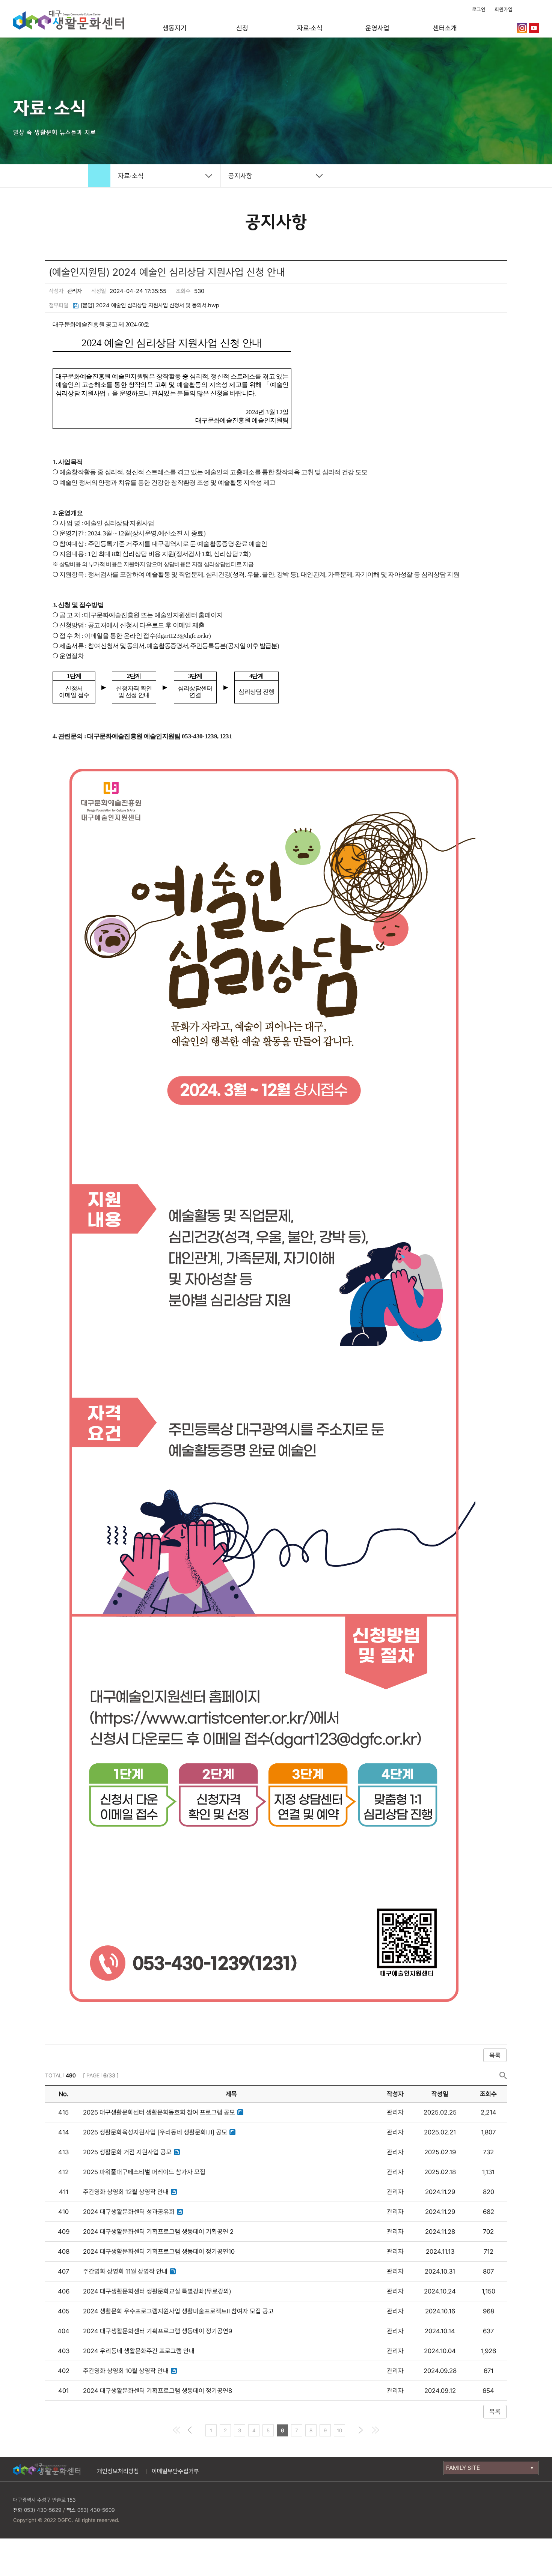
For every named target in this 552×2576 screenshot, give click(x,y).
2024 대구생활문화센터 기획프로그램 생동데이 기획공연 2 (158, 2232)
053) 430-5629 (43, 2510)
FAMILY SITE (463, 2468)
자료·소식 (310, 28)
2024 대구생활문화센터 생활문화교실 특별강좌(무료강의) (157, 2291)
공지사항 (240, 176)
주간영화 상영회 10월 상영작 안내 (126, 2371)
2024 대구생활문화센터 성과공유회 (130, 2212)
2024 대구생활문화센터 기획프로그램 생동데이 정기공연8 (158, 2391)
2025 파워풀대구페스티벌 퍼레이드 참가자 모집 (144, 2172)
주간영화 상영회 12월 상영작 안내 (126, 2192)
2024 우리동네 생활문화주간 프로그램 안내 (139, 2351)
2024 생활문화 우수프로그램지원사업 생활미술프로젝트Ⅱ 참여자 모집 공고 (178, 2311)
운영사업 (377, 28)
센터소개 (445, 28)
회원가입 (504, 9)
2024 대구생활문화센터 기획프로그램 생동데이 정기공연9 (158, 2331)
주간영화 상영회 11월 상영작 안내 (125, 2271)
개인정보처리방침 (118, 2471)
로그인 (479, 9)
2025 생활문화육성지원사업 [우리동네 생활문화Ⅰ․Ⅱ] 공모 (155, 2132)
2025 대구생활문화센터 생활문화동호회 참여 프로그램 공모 (159, 2112)
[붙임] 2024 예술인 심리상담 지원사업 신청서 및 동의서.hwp (150, 305)
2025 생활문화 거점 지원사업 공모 (127, 2152)
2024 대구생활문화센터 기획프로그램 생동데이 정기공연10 (159, 2251)
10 (339, 2430)
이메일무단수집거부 (175, 2471)
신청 (242, 28)
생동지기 (174, 28)
